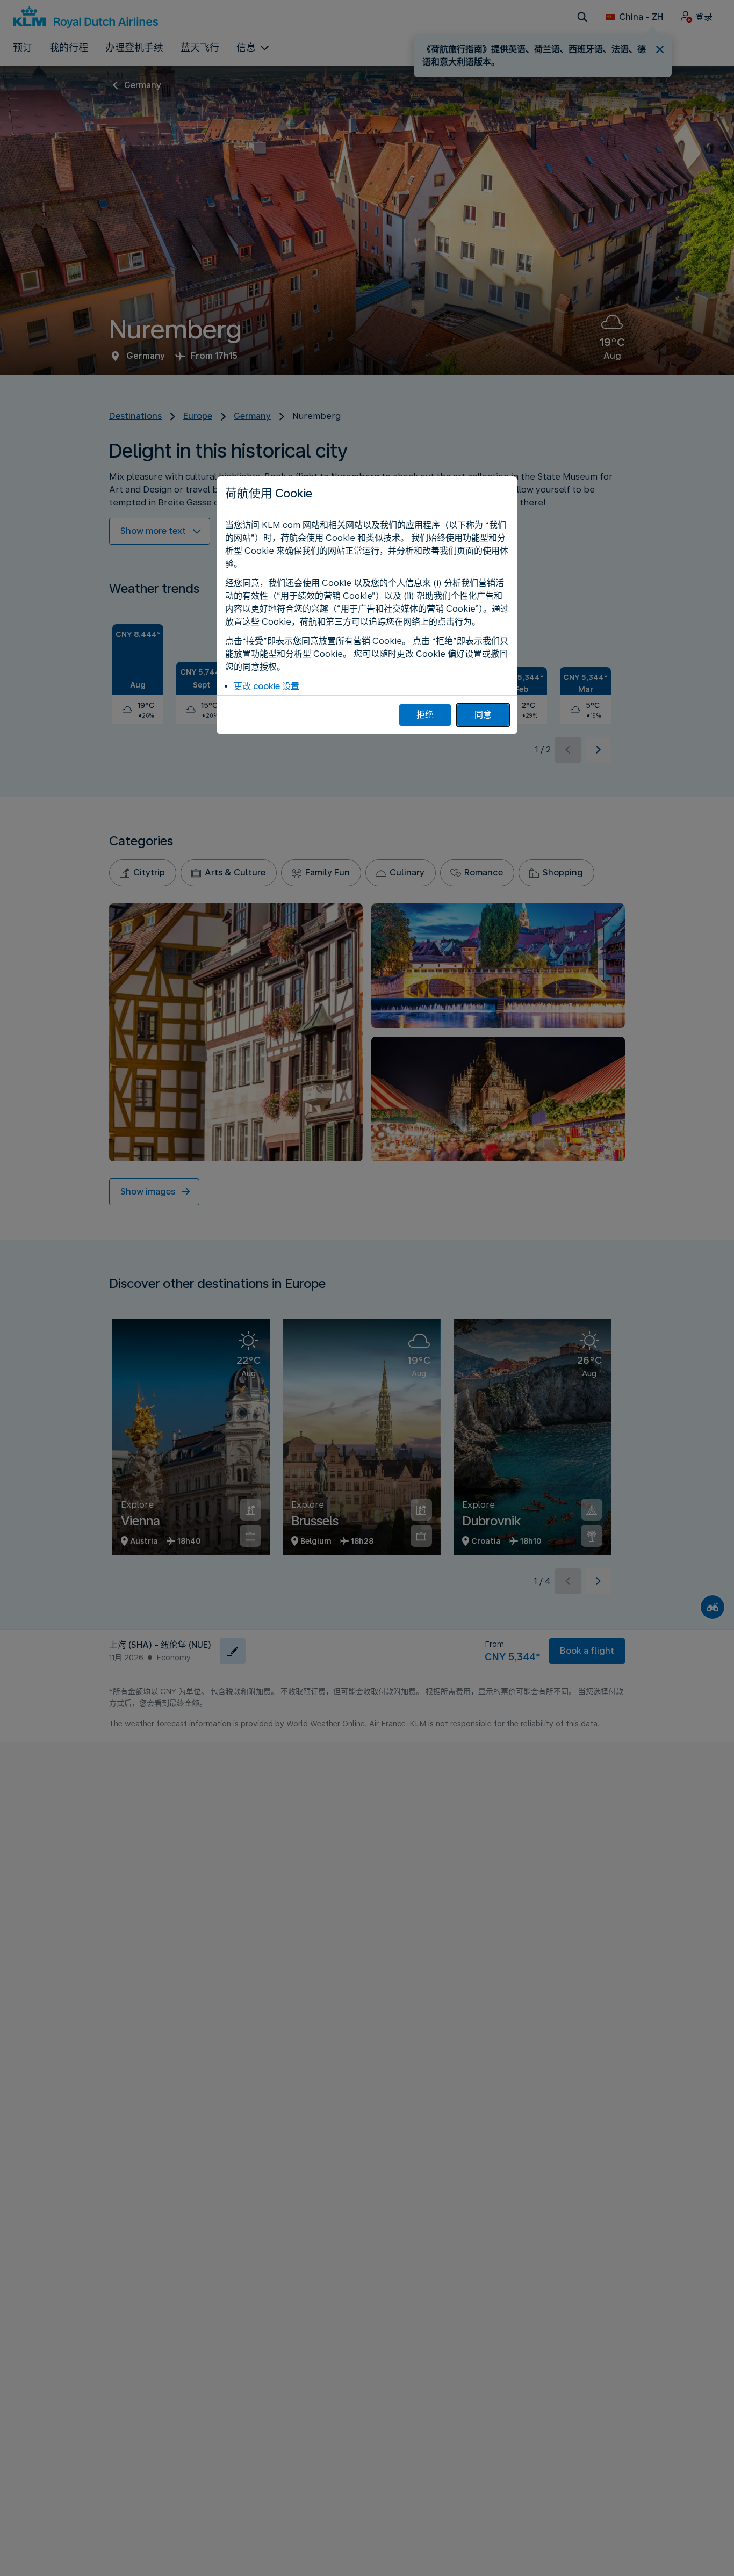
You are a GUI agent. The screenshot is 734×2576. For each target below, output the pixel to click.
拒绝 (425, 715)
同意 (483, 715)
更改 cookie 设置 (267, 686)
